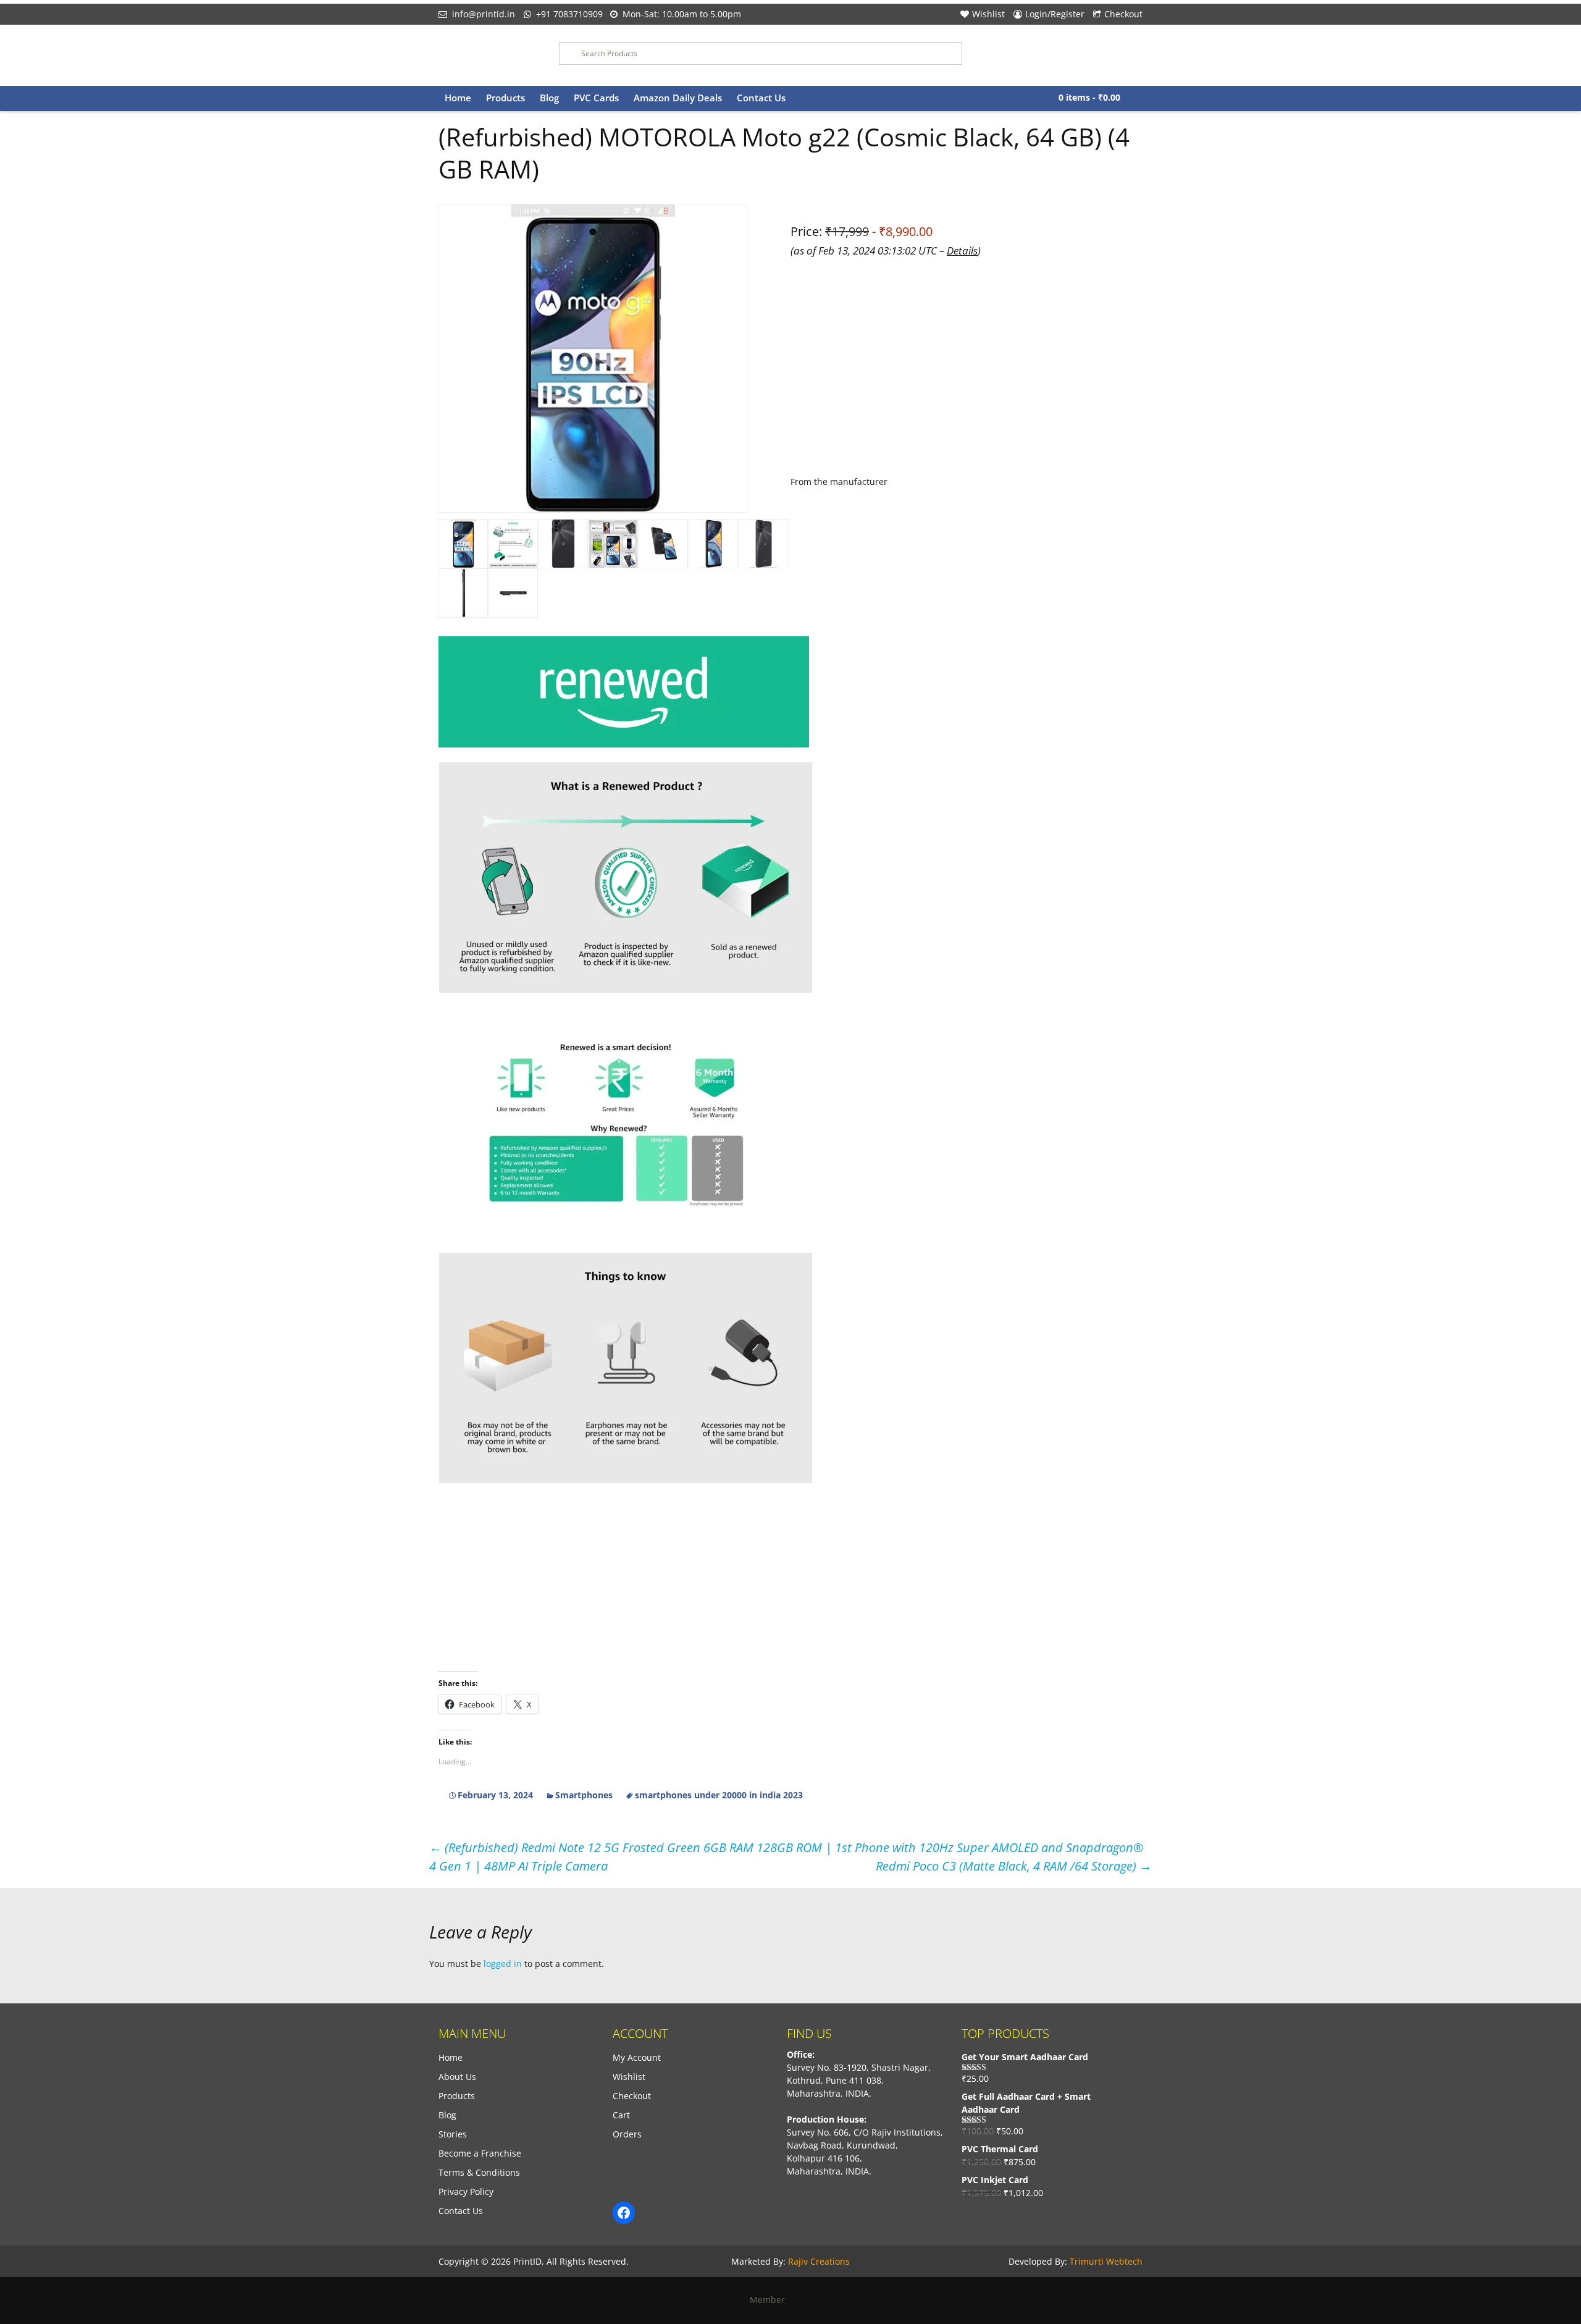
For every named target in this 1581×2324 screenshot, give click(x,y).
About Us (457, 2077)
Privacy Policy (466, 2191)
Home (458, 98)
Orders (627, 2134)
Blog (549, 98)
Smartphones (584, 1795)
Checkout (1123, 14)
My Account (637, 2057)
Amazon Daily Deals (678, 98)
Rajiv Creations (819, 2261)
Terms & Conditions (479, 2172)
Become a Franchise (480, 2153)
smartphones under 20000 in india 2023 (719, 1795)
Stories (453, 2134)
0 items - (1089, 97)
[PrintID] (489, 55)
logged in (503, 1964)
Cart (621, 2115)
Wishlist (988, 14)
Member (771, 2300)
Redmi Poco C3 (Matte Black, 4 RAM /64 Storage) (1014, 1866)
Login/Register (1055, 14)
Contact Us (761, 98)
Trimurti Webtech (1106, 2261)
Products (505, 98)
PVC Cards (596, 98)
